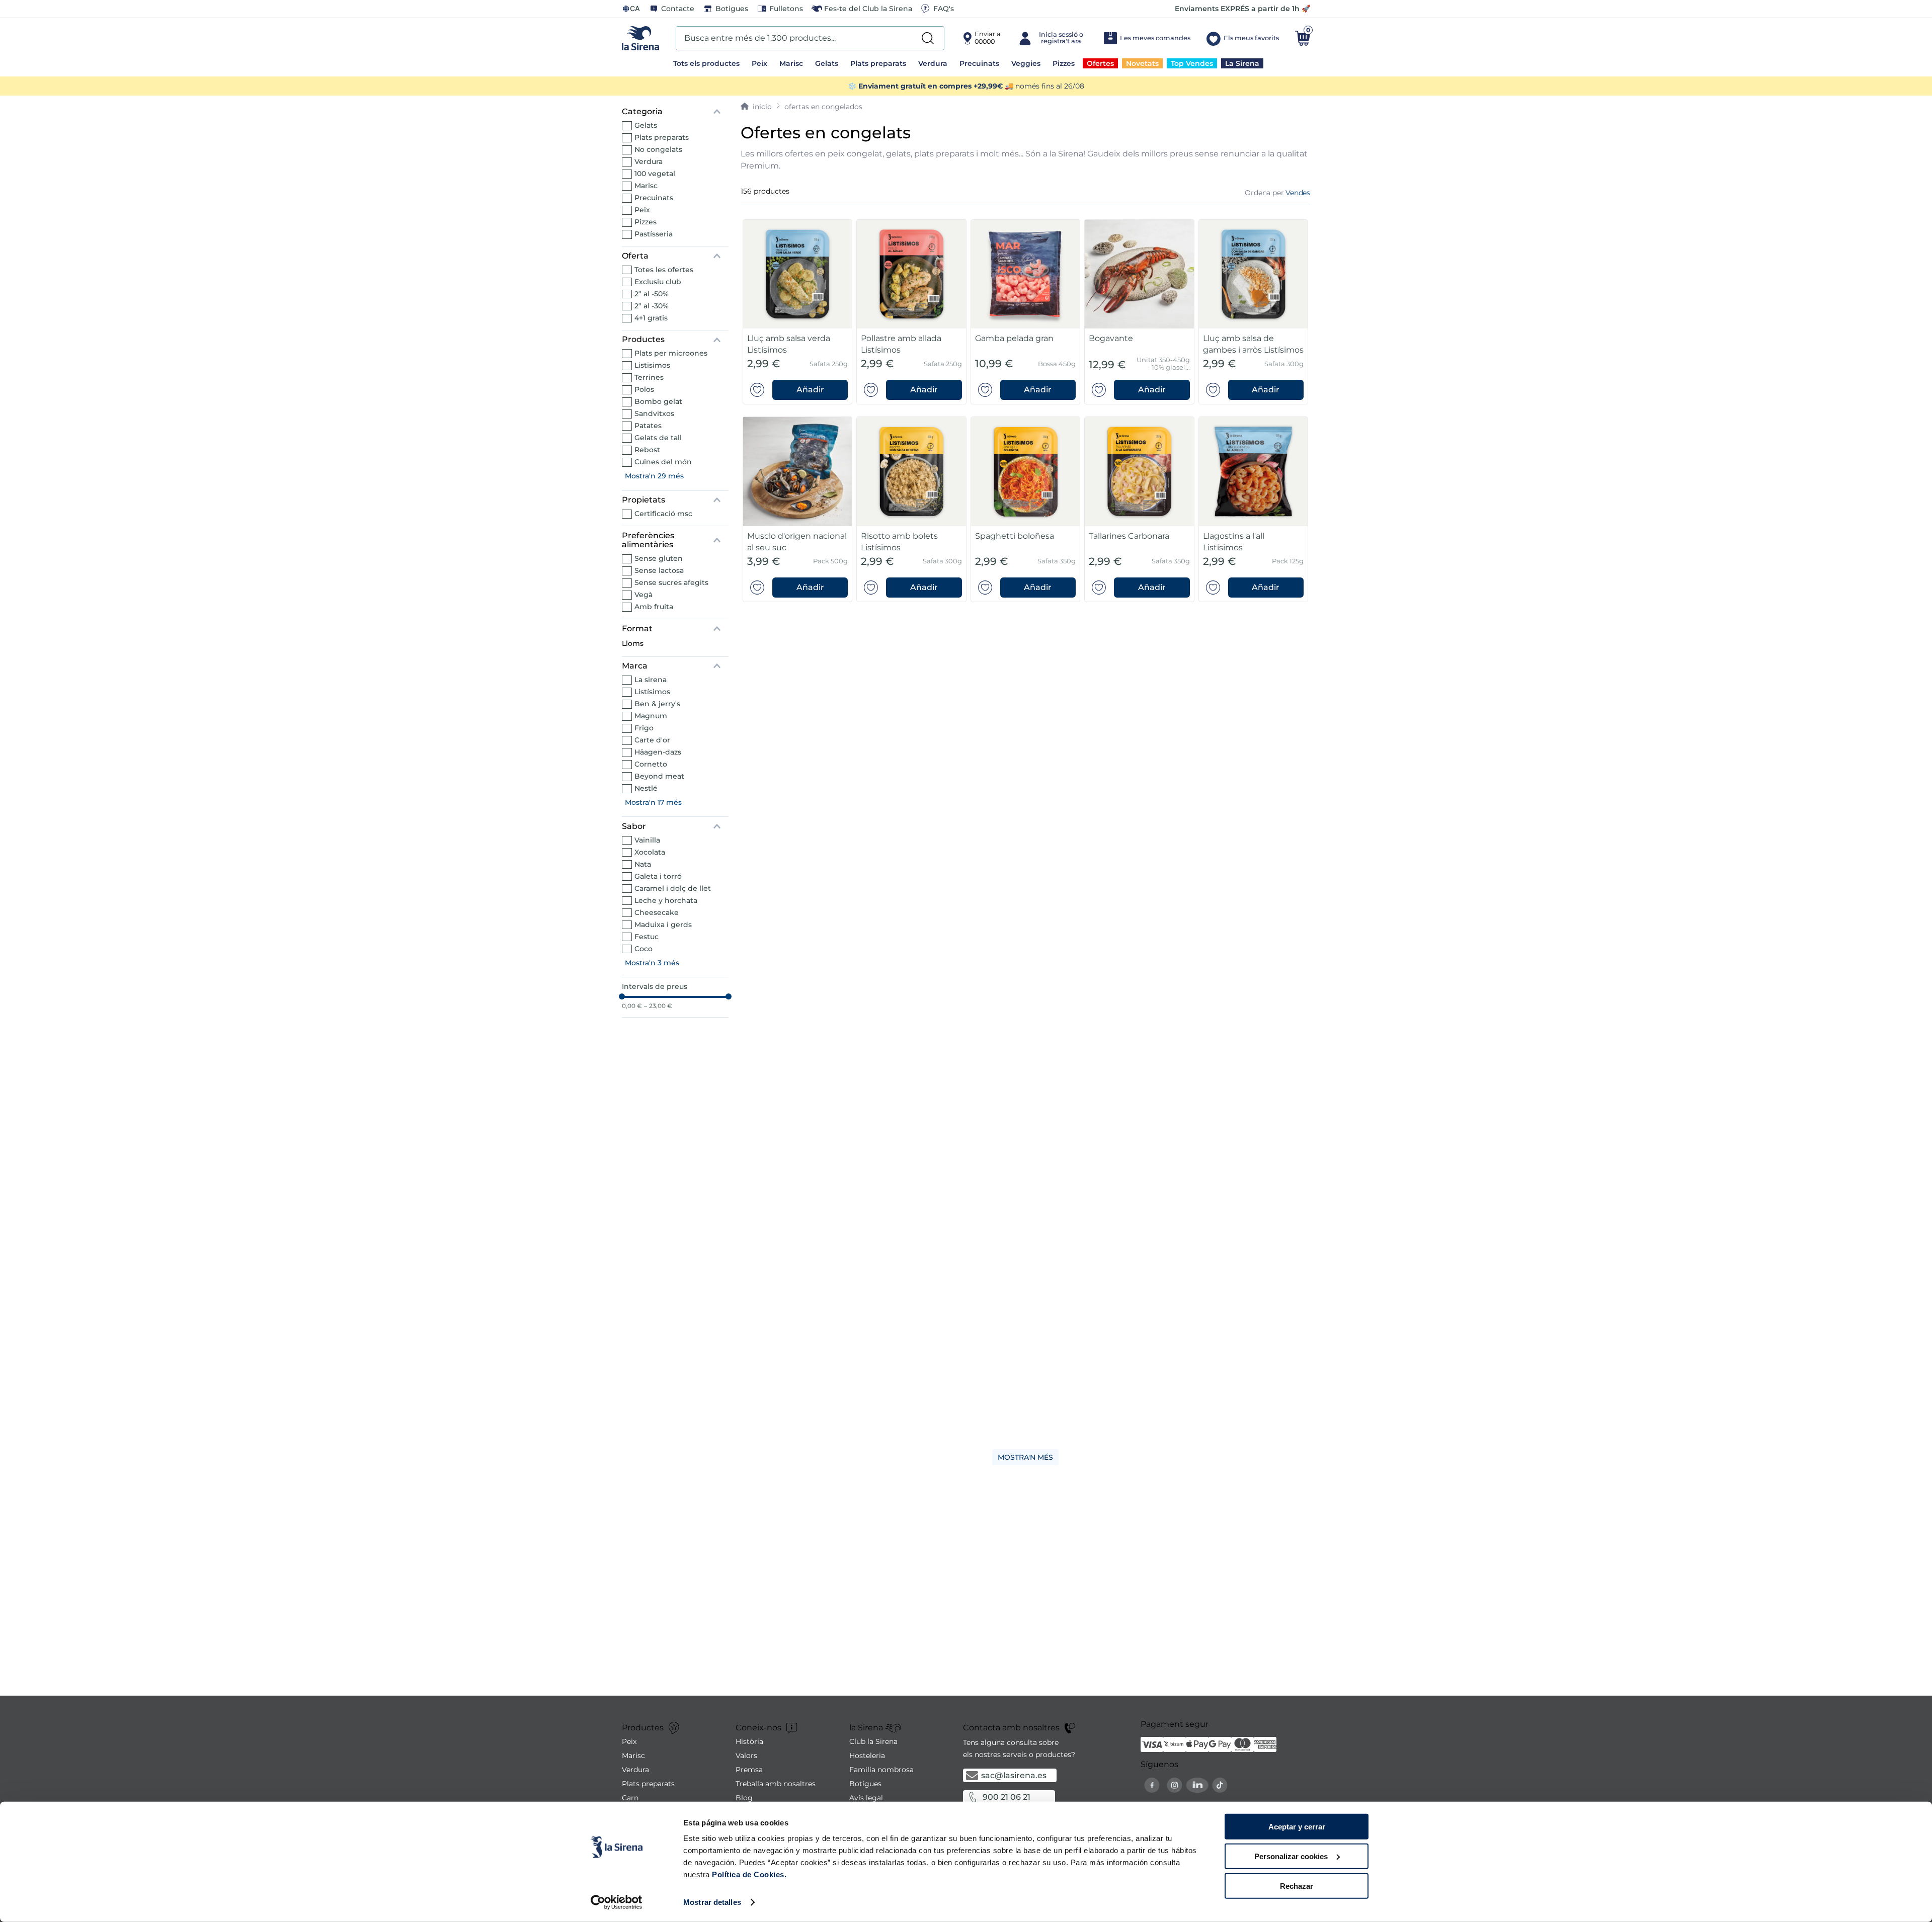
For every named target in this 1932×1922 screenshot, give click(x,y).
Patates (648, 426)
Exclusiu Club (658, 282)
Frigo (644, 728)
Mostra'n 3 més (652, 963)
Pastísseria (654, 234)
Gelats (646, 125)
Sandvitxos (654, 413)
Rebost (647, 450)
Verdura (649, 161)
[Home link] (756, 107)
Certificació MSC (663, 514)
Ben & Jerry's (657, 704)
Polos (644, 389)
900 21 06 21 (1007, 1797)
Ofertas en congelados (823, 107)
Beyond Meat (659, 776)
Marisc (646, 186)
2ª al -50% (652, 294)
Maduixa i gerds (663, 925)
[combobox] (810, 38)
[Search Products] (928, 38)
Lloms (633, 643)
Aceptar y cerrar (1297, 1827)
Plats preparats (662, 137)
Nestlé (646, 788)
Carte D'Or (652, 740)
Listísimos (652, 692)
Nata (643, 864)
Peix (642, 210)
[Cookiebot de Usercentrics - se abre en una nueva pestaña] (617, 1902)
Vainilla (647, 840)
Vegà (643, 595)
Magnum (651, 716)
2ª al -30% (652, 306)
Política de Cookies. (748, 1874)
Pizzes (646, 222)
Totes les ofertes (664, 270)
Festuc (647, 937)
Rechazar (1297, 1886)
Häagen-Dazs (658, 752)
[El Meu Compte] (1052, 38)
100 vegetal (655, 174)
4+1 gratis (651, 318)
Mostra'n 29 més (654, 476)
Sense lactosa (659, 570)
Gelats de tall (658, 438)
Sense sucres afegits (671, 582)
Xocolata (650, 852)
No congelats (658, 149)
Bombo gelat (658, 401)
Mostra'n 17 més (653, 802)
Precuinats (654, 198)
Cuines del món (663, 462)
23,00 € (658, 1006)
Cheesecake (657, 912)
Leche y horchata (666, 900)
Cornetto (651, 764)
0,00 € (632, 1006)
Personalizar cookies (1291, 1856)
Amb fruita (654, 607)
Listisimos (652, 365)
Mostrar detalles (712, 1902)
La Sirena (651, 680)
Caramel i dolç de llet (673, 888)
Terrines (649, 377)
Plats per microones (671, 353)
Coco (643, 949)
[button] (675, 112)
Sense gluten (659, 558)
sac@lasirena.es (1014, 1775)
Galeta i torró (658, 876)
